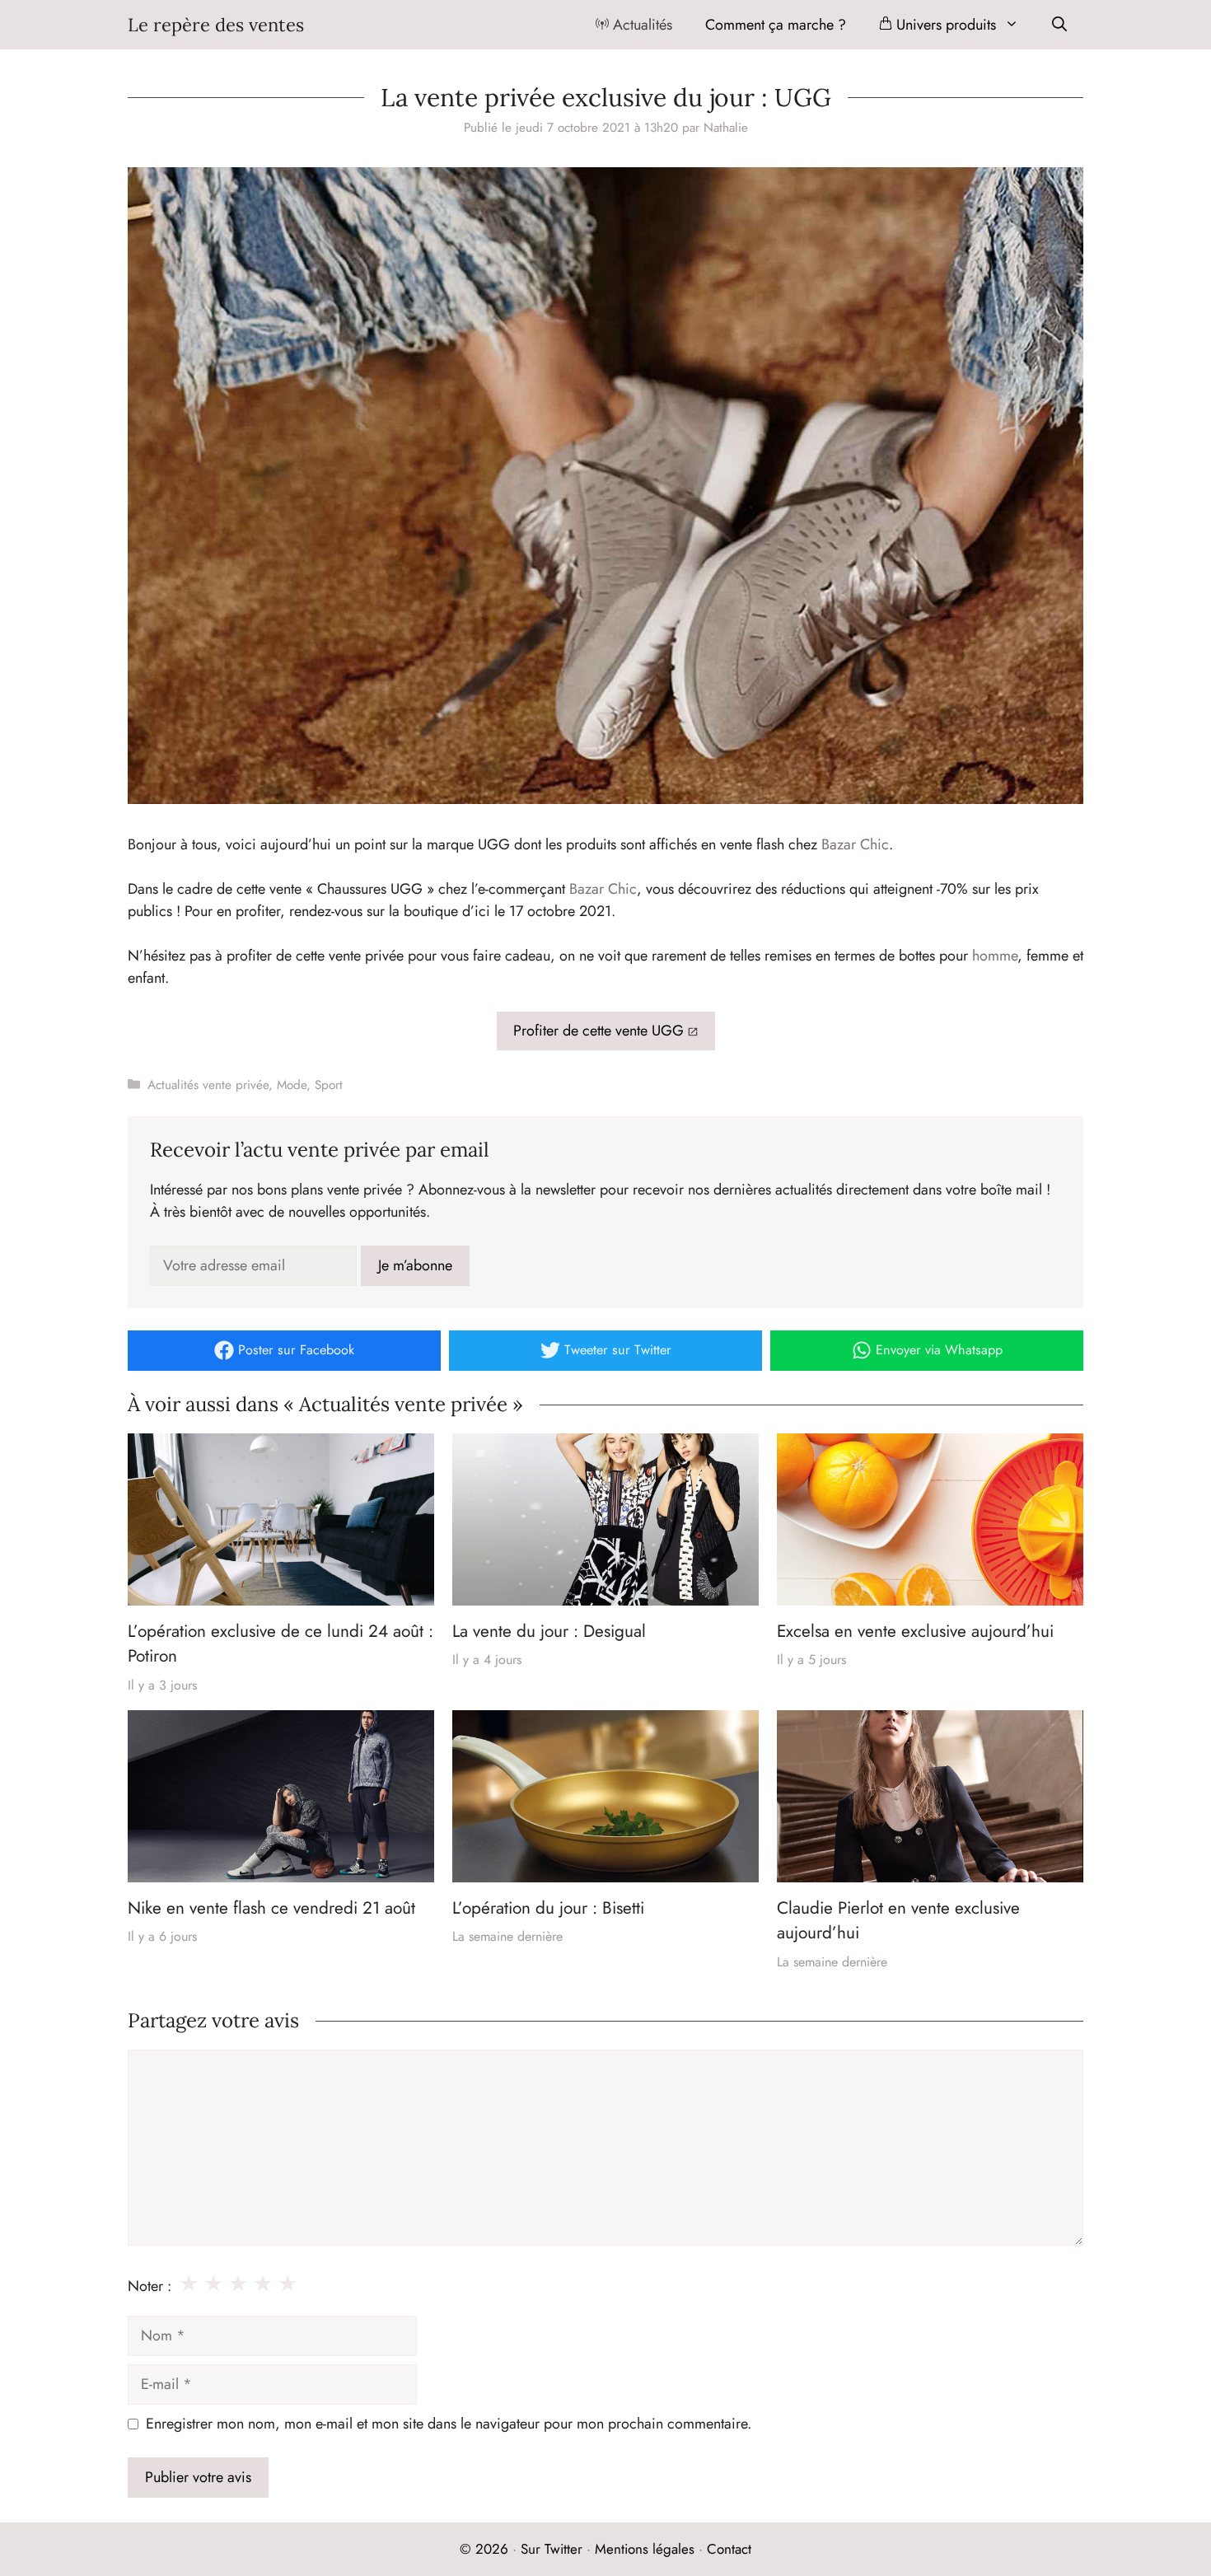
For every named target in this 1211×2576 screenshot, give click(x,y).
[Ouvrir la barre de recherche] (1059, 25)
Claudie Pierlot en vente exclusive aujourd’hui (898, 1920)
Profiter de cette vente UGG (598, 1031)
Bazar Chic (855, 844)
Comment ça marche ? (776, 25)
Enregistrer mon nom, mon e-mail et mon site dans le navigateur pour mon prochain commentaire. (449, 2424)
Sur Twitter (552, 2549)
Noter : (150, 2286)
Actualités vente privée (208, 1085)
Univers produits (944, 25)
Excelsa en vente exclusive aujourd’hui (915, 1631)
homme (995, 956)
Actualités (641, 25)
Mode (292, 1085)
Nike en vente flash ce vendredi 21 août (271, 1908)
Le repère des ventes (216, 25)
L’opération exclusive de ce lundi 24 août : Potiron (281, 1643)
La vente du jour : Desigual (549, 1631)
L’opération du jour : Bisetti (548, 1908)
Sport (329, 1085)
